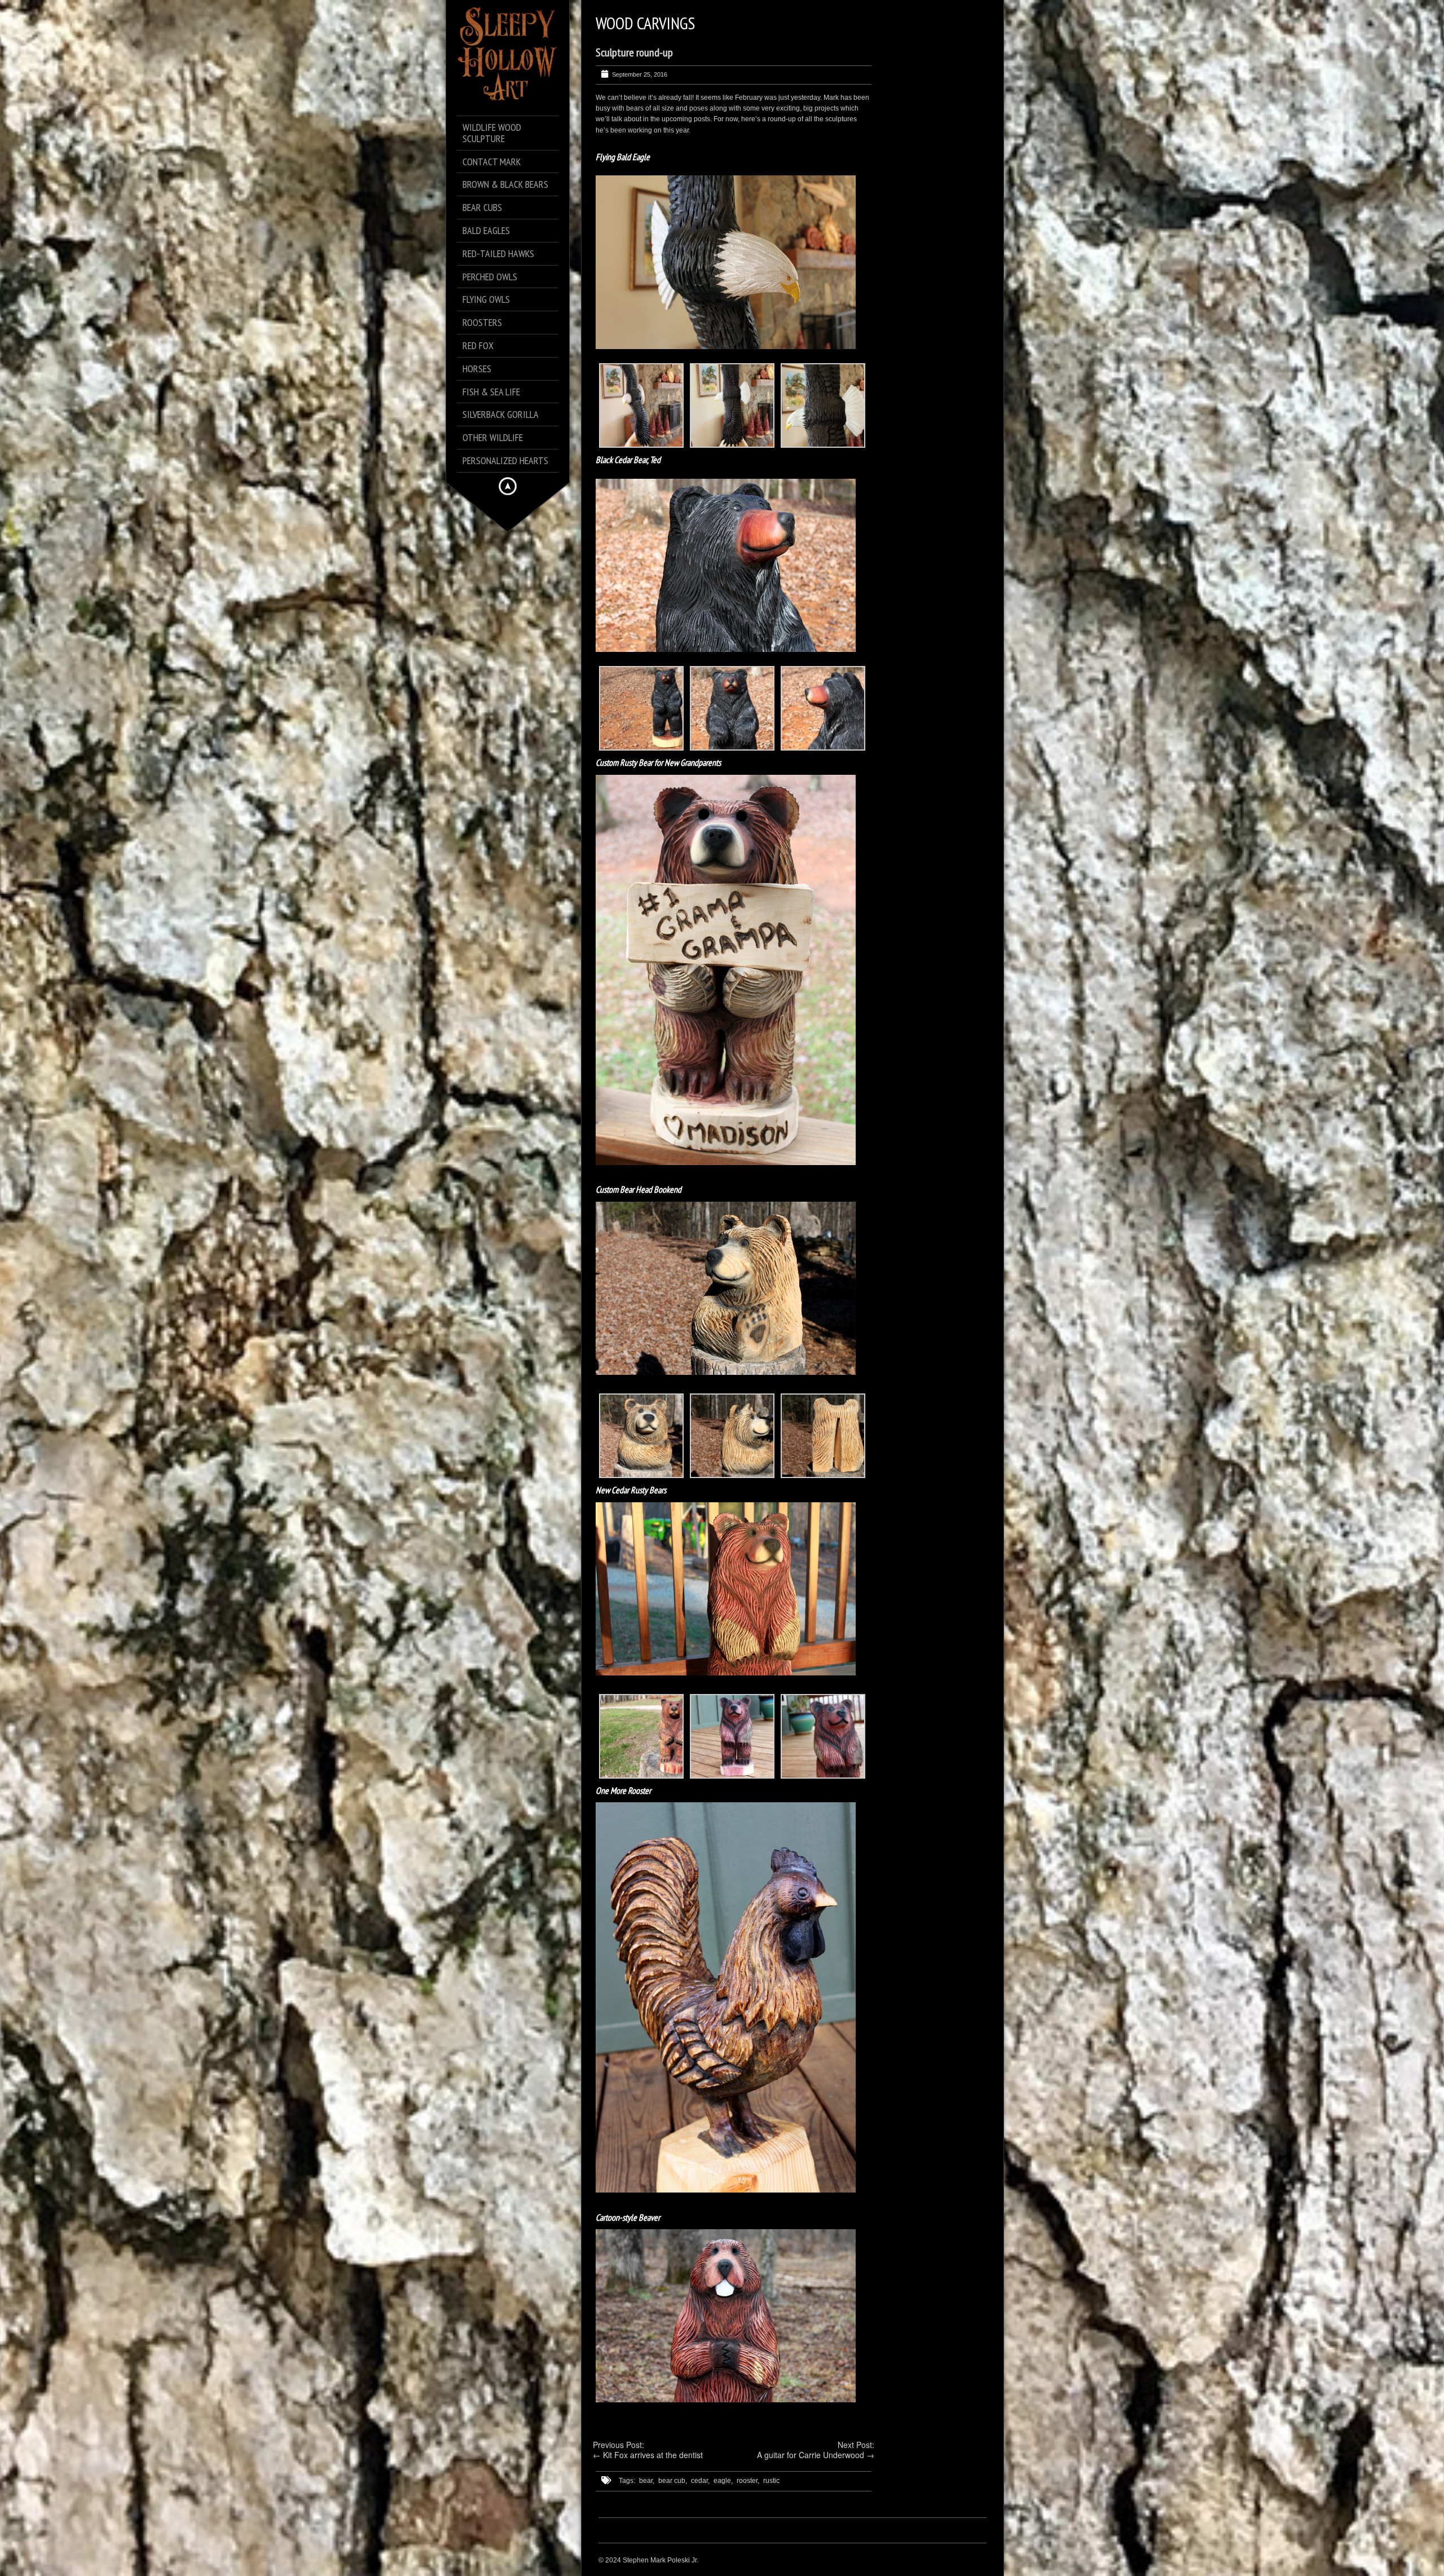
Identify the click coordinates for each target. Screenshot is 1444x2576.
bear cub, (673, 2481)
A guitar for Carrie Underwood (811, 2455)
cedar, (700, 2481)
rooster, (748, 2481)
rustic (771, 2481)
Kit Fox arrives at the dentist (653, 2455)
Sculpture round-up (634, 52)
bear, (647, 2481)
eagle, (723, 2481)
